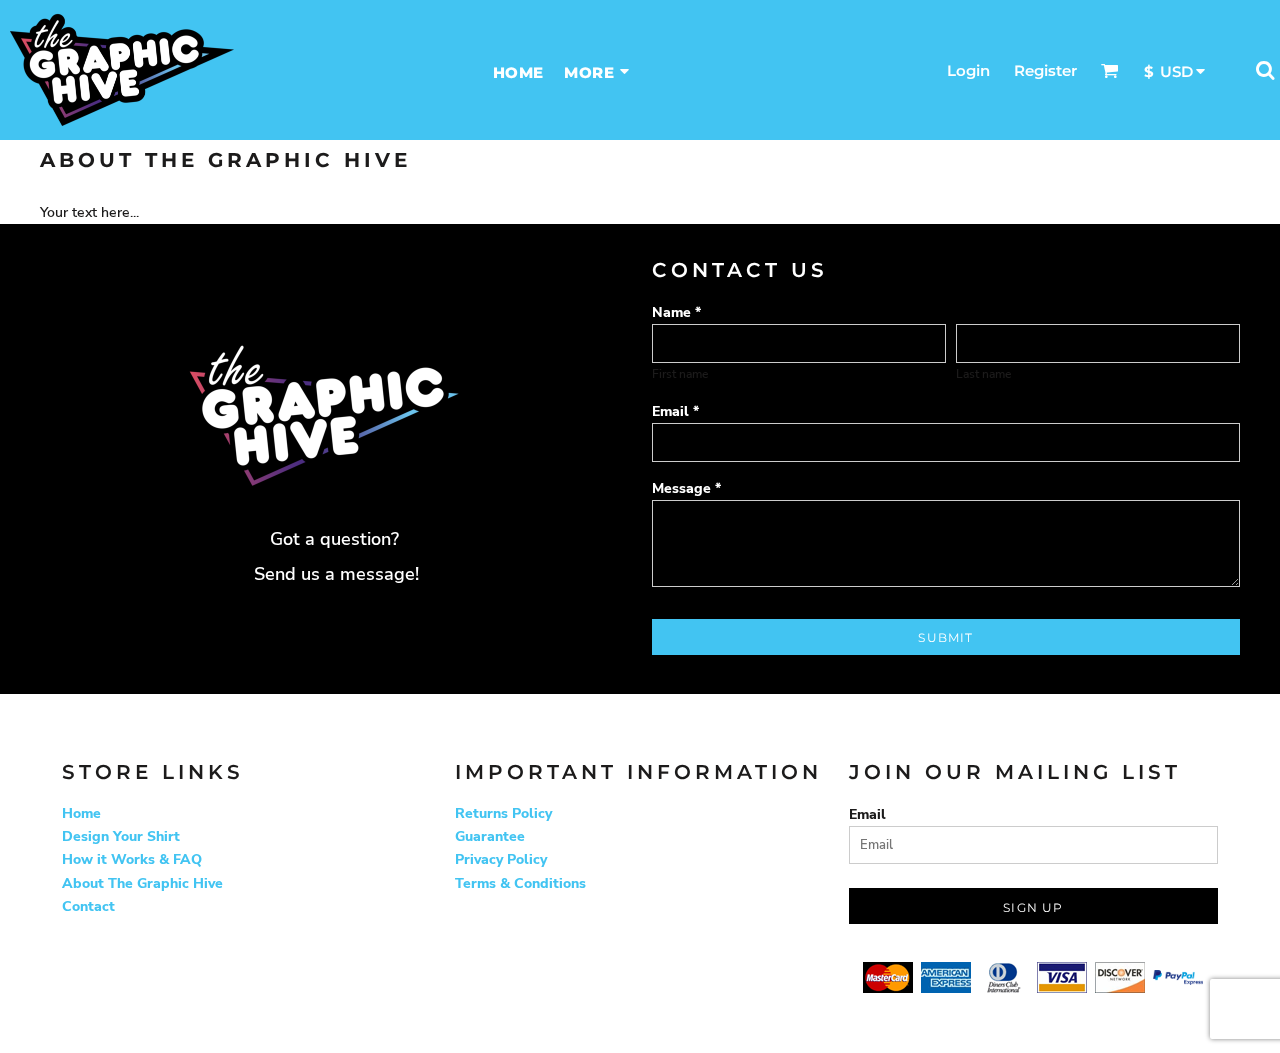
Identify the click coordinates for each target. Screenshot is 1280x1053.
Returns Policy (503, 813)
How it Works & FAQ (132, 859)
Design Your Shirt (121, 836)
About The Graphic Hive (142, 883)
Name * (676, 312)
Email (867, 814)
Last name (983, 374)
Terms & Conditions (520, 883)
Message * (686, 488)
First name (680, 374)
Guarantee (490, 836)
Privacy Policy (501, 859)
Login (968, 70)
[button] (1110, 70)
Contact (88, 906)
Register (1045, 70)
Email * (675, 411)
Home (81, 813)
